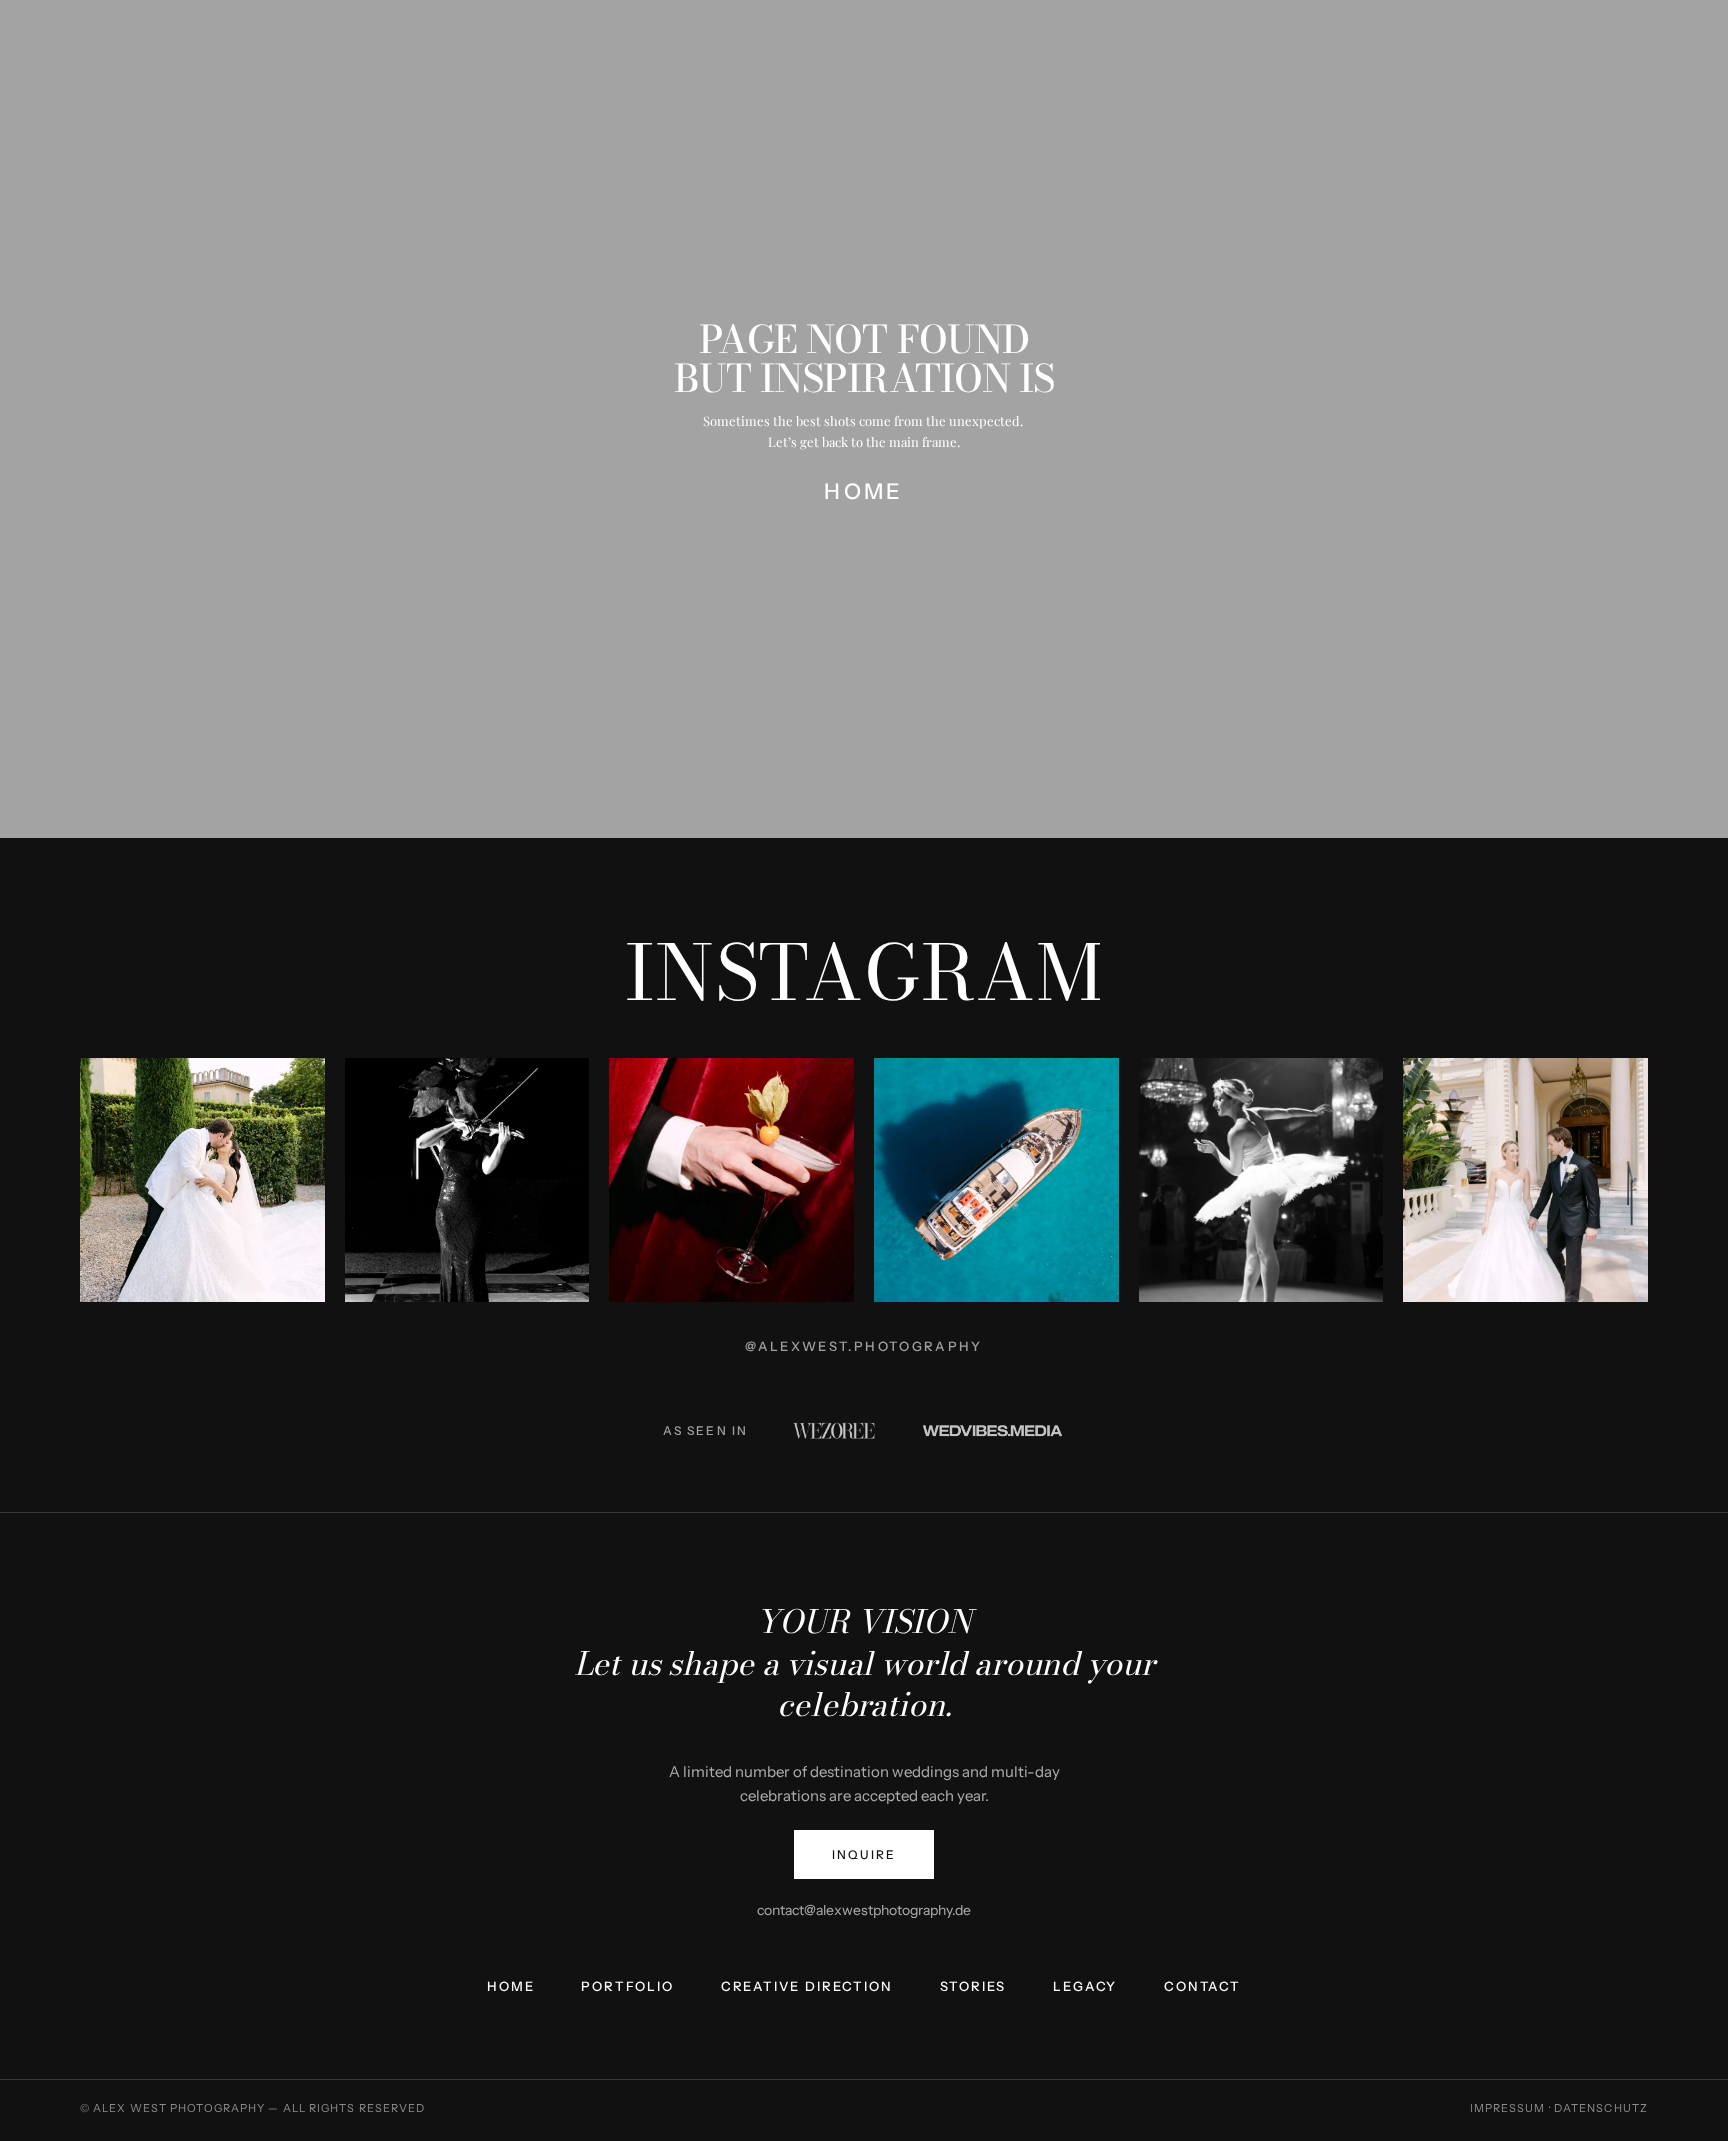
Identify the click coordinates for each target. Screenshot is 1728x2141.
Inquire (863, 1854)
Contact (1202, 1986)
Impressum (1508, 2108)
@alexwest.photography (863, 1346)
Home (510, 1986)
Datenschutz (1601, 2108)
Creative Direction (807, 1986)
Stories (973, 1986)
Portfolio (627, 1986)
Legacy (1085, 1986)
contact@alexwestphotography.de (864, 1910)
